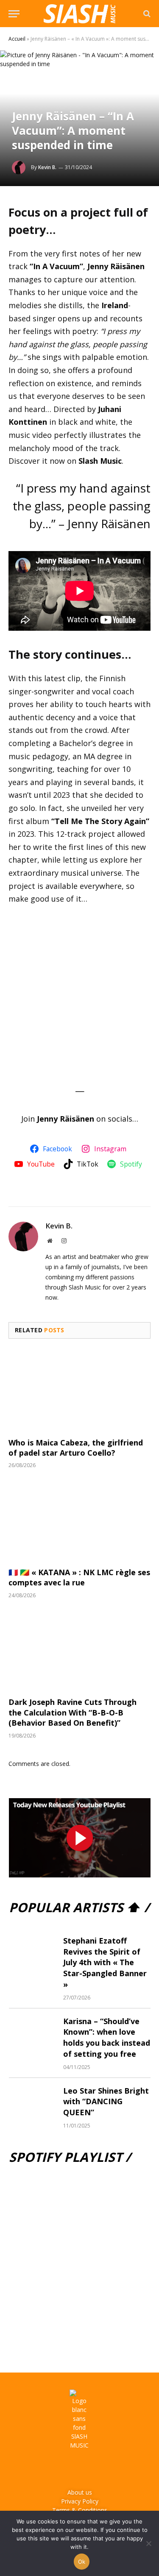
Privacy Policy (80, 2501)
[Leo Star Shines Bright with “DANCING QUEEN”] (32, 2101)
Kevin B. (47, 167)
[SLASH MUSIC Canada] (79, 14)
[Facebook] (45, 2469)
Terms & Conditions (80, 2510)
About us (80, 2492)
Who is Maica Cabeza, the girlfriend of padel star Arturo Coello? (76, 1448)
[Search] (146, 14)
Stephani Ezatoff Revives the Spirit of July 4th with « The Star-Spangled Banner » (105, 1962)
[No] (148, 2543)
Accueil (17, 39)
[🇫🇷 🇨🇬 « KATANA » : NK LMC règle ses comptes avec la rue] (79, 1520)
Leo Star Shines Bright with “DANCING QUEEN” (106, 2101)
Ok (82, 2562)
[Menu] (14, 14)
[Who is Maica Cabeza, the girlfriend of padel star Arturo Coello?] (79, 1390)
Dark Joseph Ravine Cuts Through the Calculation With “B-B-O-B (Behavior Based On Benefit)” (73, 1712)
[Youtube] (91, 2469)
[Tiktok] (114, 2469)
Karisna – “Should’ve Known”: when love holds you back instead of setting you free (107, 2037)
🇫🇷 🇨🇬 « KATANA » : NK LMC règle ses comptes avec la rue (79, 1577)
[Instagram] (68, 2469)
